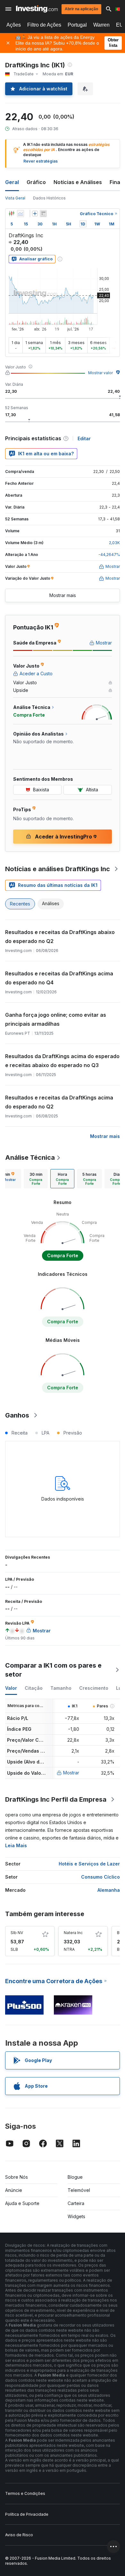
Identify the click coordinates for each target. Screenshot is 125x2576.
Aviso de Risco (19, 2535)
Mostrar (71, 1773)
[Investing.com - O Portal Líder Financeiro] (37, 9)
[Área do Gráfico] (21, 214)
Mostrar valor (100, 373)
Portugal (77, 25)
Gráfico (36, 182)
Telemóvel (79, 2190)
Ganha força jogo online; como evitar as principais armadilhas (56, 1019)
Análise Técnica (30, 1158)
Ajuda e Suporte (22, 2203)
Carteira (76, 2203)
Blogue (75, 2177)
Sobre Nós (17, 2177)
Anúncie (14, 2190)
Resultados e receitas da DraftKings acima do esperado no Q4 (59, 978)
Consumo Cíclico (100, 1877)
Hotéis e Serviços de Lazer (89, 1864)
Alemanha (109, 1890)
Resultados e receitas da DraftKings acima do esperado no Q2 (59, 1102)
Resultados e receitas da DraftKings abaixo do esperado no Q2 (60, 937)
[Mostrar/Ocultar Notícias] (43, 214)
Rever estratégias (41, 161)
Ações (14, 25)
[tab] (36, 1179)
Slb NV (17, 1933)
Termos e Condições (25, 2493)
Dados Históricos (49, 198)
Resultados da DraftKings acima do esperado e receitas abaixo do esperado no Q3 (62, 1061)
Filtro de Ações (44, 25)
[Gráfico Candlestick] (12, 214)
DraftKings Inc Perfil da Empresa (56, 1799)
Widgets (76, 2216)
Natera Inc (73, 1933)
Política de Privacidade (27, 2514)
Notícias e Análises (78, 182)
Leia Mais (16, 1845)
